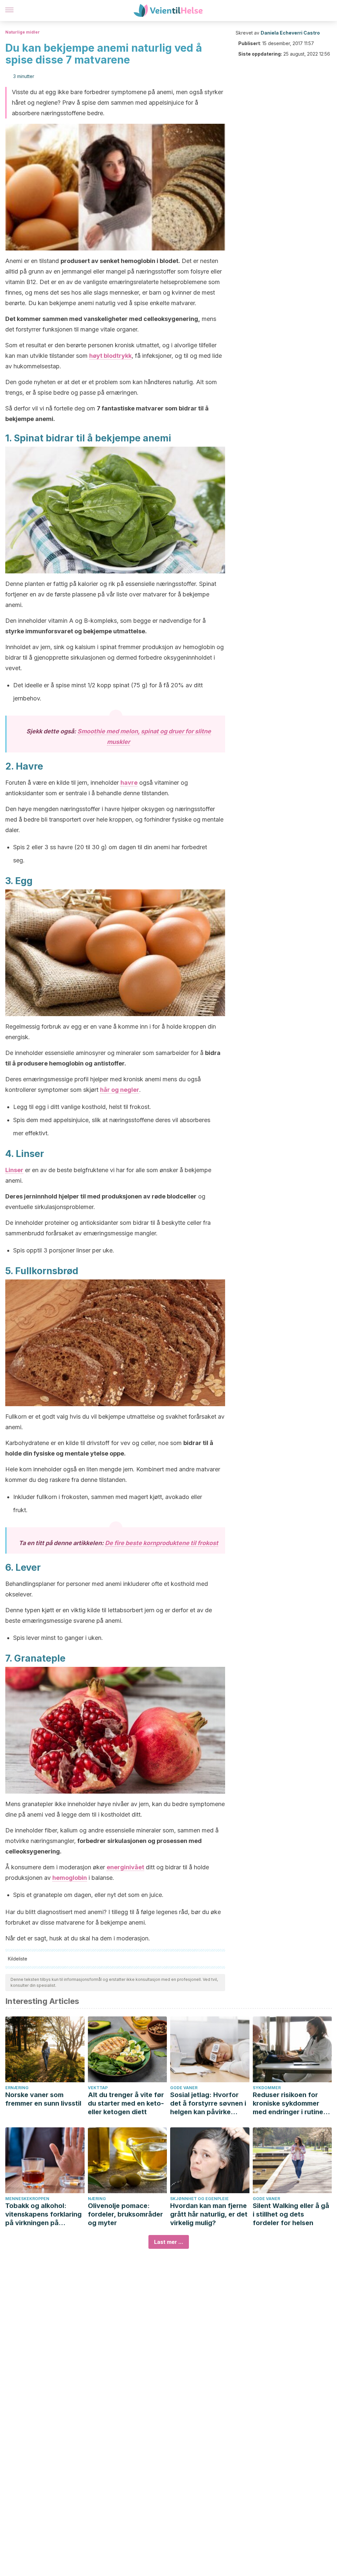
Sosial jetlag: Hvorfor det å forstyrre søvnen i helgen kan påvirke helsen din (208, 2103)
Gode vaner (184, 2088)
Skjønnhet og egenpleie (199, 2199)
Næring (97, 2199)
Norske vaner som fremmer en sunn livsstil (43, 2099)
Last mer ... (169, 2242)
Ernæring (17, 2088)
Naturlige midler (23, 32)
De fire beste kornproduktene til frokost (162, 1543)
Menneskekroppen (27, 2199)
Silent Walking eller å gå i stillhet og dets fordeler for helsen (291, 2214)
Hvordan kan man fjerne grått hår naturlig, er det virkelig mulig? (209, 2214)
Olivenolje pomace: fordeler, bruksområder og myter (125, 2214)
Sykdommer (267, 2088)
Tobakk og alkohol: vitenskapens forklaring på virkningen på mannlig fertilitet (43, 2214)
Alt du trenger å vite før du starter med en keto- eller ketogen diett (126, 2103)
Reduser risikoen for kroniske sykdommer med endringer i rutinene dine (292, 2103)
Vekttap (98, 2088)
